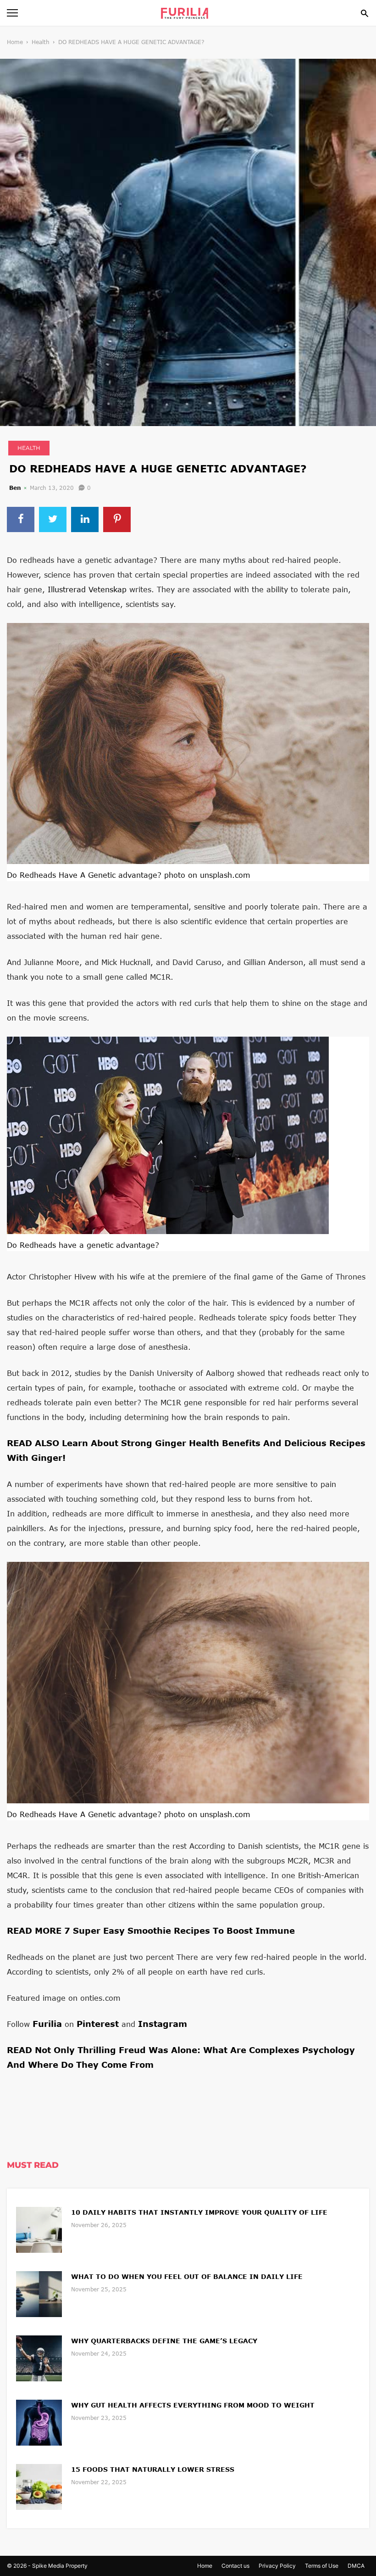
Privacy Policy (277, 2566)
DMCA (356, 2566)
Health (41, 42)
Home (15, 42)
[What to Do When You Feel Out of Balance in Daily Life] (39, 2293)
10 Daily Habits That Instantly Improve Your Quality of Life (199, 2212)
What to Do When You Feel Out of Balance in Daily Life (187, 2276)
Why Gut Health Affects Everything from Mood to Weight (193, 2405)
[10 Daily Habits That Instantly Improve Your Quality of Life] (39, 2229)
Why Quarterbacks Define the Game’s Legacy (164, 2341)
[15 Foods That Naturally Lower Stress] (39, 2486)
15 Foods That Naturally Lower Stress (153, 2469)
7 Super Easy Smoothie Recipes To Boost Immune (180, 1931)
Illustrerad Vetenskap (87, 589)
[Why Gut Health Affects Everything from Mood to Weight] (39, 2422)
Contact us (235, 2566)
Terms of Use (322, 2566)
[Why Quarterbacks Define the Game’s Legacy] (39, 2357)
